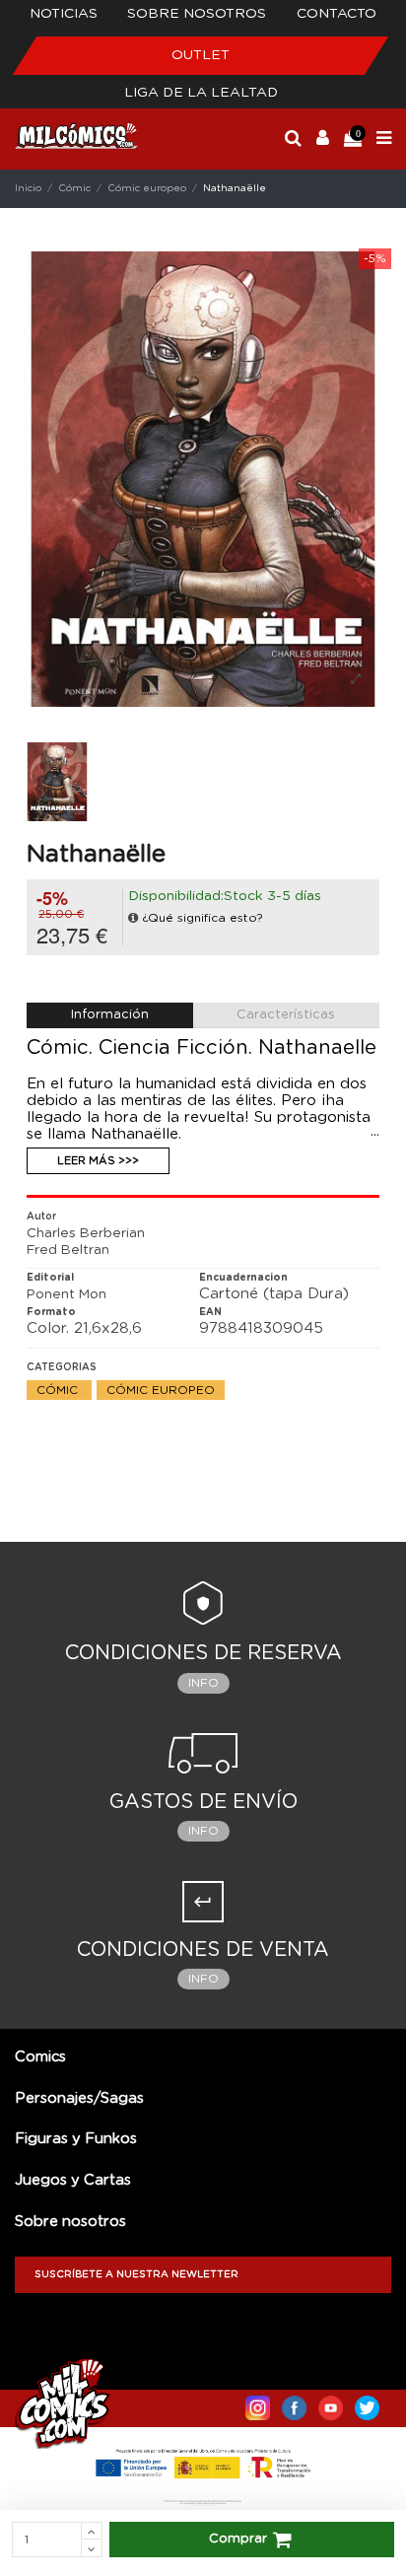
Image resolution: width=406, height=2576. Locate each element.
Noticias (64, 14)
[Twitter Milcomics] (367, 2403)
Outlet (201, 55)
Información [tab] (110, 1015)
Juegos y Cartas (73, 2180)
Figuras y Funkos (76, 2139)
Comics (40, 2057)
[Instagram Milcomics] (258, 2403)
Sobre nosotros (197, 14)
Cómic (59, 1390)
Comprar (238, 2539)
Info (203, 1683)
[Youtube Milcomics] (331, 2403)
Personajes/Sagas (79, 2098)
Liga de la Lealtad (201, 93)
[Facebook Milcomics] (294, 2403)
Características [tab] (286, 1015)
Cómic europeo (161, 1390)
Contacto (337, 14)
